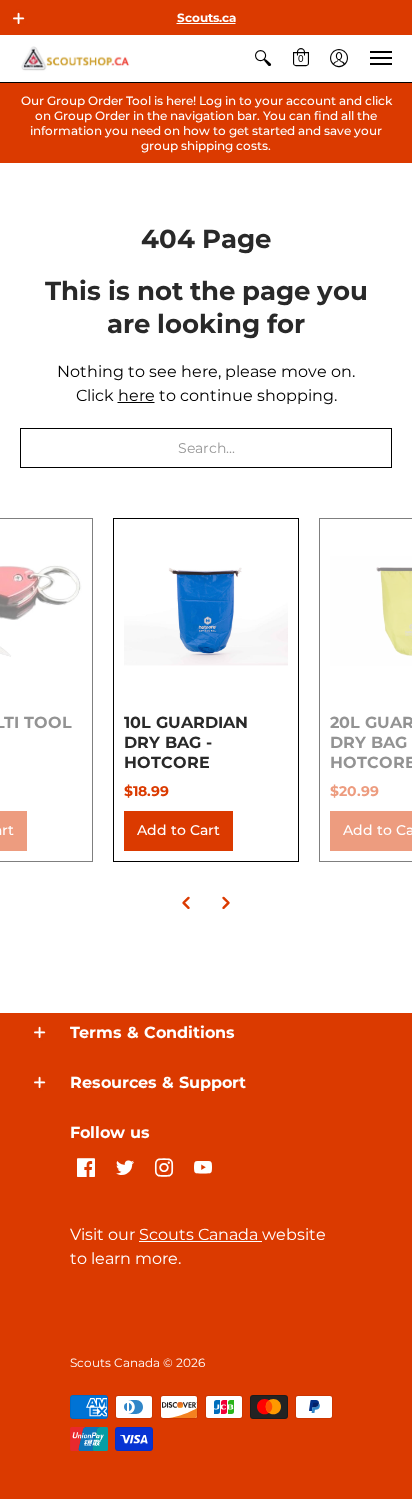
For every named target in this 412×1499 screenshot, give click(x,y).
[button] (19, 18)
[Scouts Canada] (75, 58)
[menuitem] (263, 58)
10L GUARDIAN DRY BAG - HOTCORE (186, 742)
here (136, 395)
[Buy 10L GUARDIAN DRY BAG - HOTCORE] (206, 611)
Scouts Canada (200, 1234)
